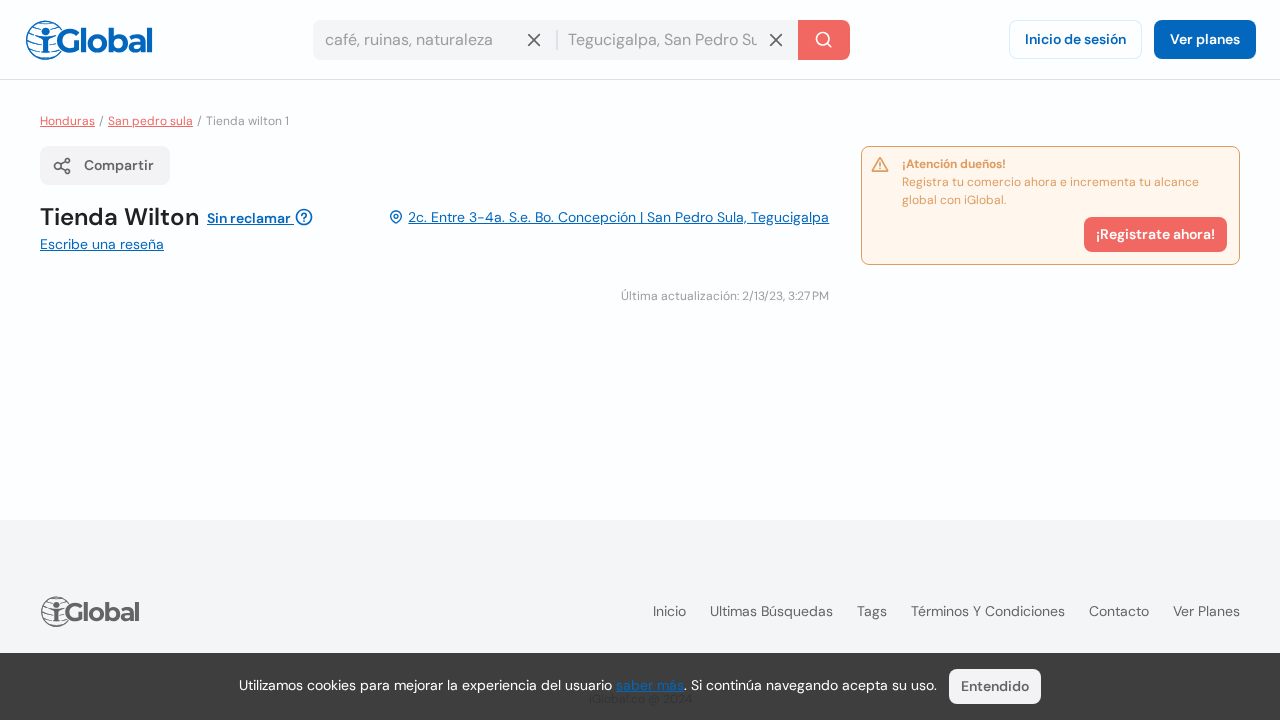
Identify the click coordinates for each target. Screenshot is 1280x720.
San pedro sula (150, 121)
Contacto (1119, 611)
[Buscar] (824, 40)
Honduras (67, 121)
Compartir (119, 165)
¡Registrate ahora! (1155, 234)
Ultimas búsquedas (771, 611)
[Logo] (89, 40)
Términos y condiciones (988, 611)
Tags (872, 611)
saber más (650, 685)
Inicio (669, 611)
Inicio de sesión (1075, 39)
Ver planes (1205, 39)
